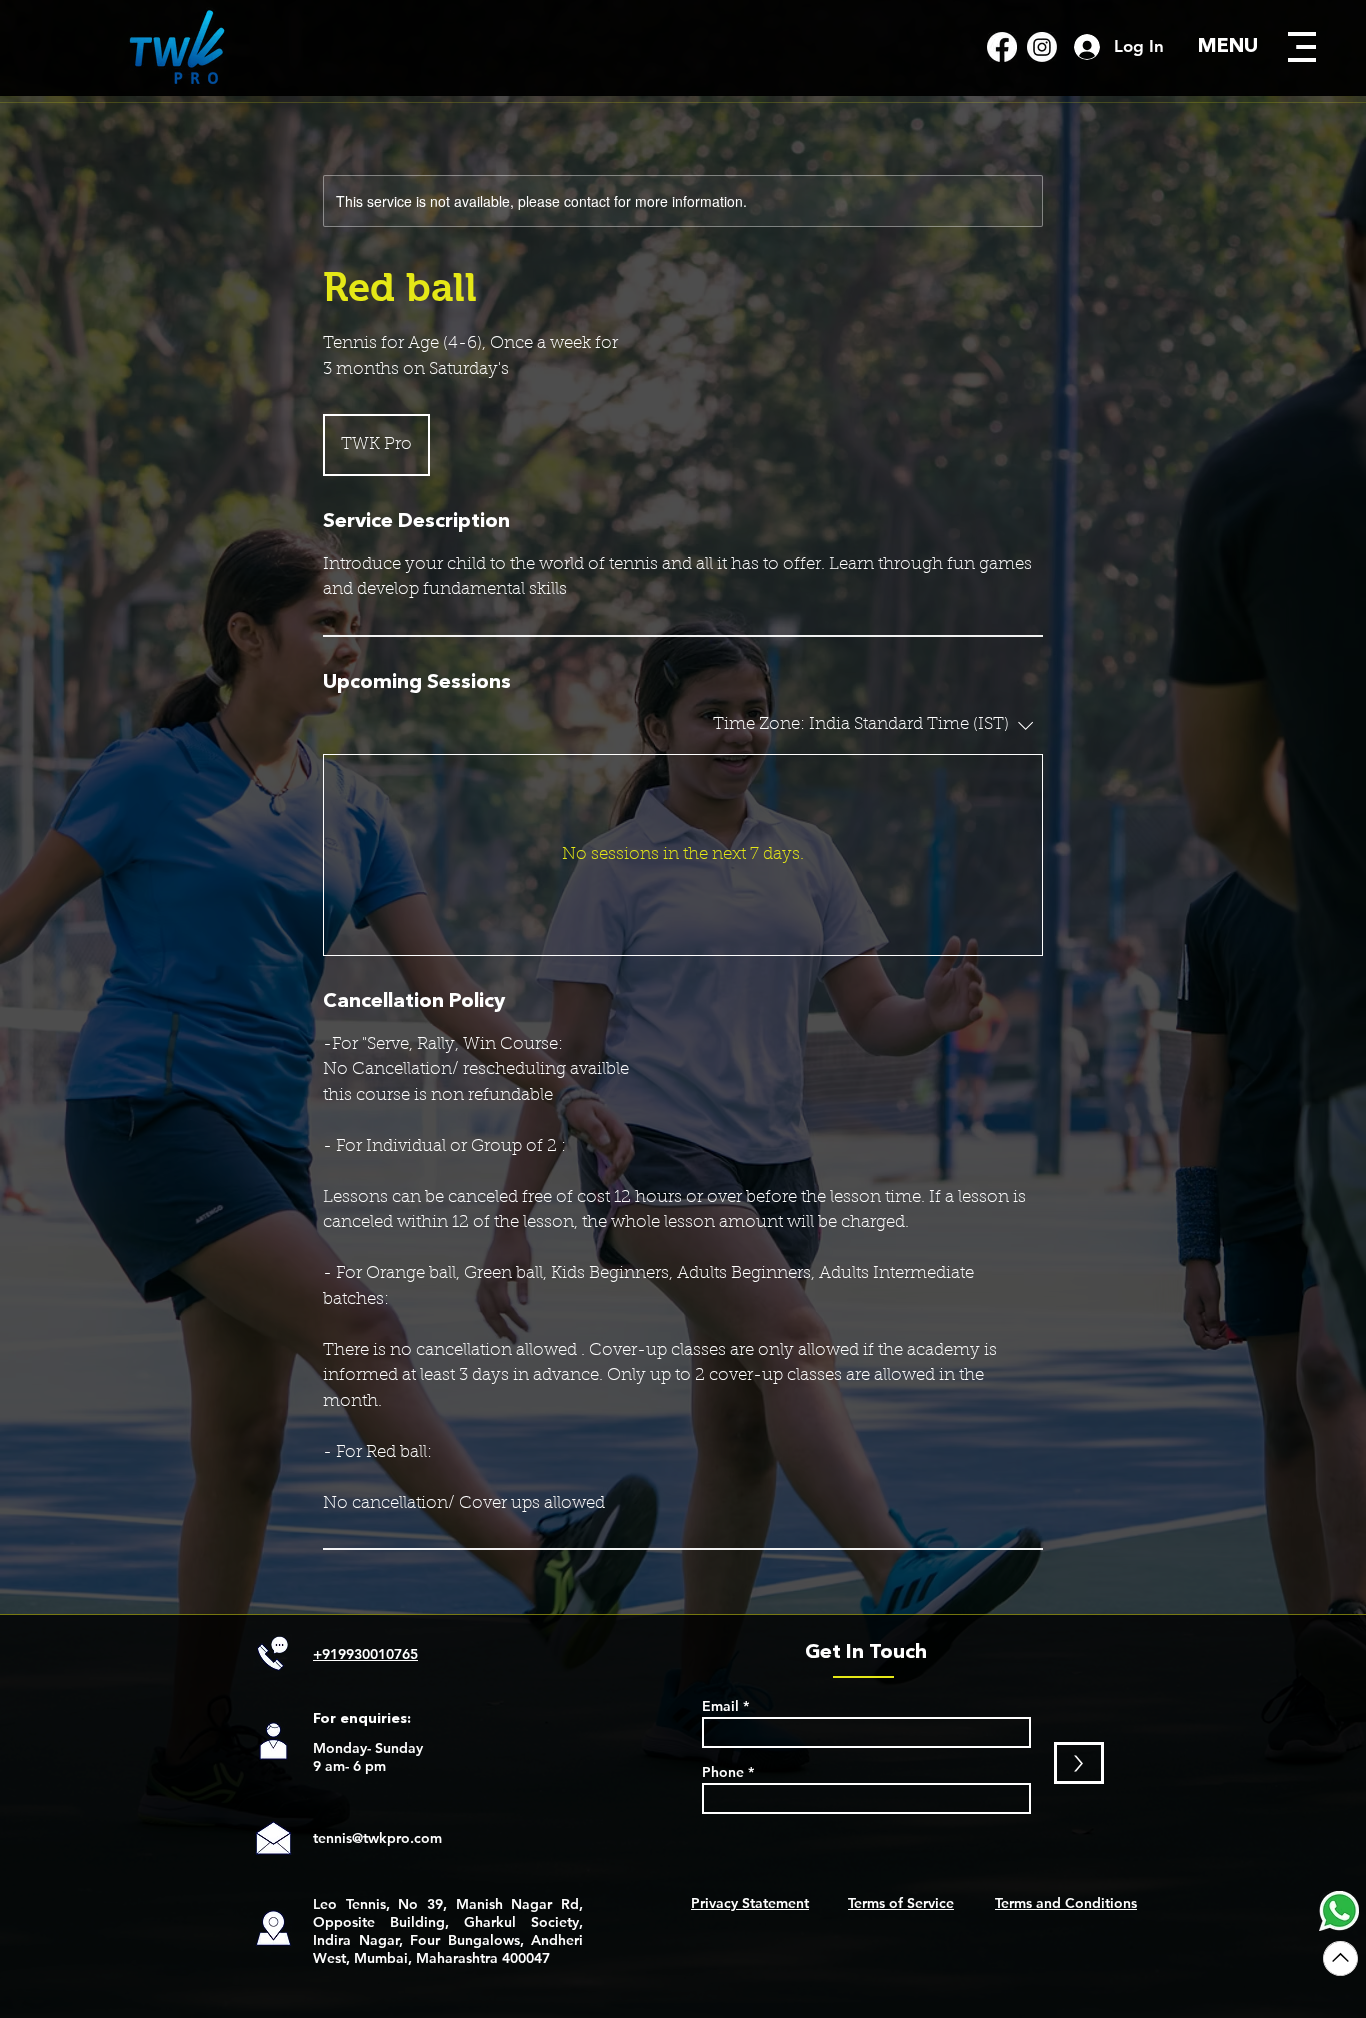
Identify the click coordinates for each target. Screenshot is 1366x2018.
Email (720, 1706)
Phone (723, 1772)
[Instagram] (1042, 47)
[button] (1302, 47)
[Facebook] (1002, 47)
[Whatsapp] (1339, 1911)
